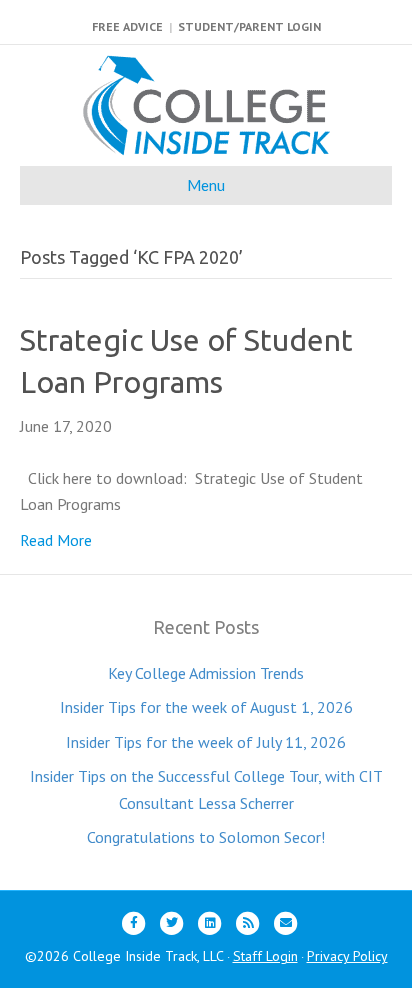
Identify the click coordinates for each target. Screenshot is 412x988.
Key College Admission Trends (206, 673)
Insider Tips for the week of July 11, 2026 (206, 742)
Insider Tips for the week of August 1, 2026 (206, 707)
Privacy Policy (347, 956)
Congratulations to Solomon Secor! (206, 837)
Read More (56, 540)
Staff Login (265, 956)
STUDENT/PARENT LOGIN (249, 26)
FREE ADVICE (127, 26)
